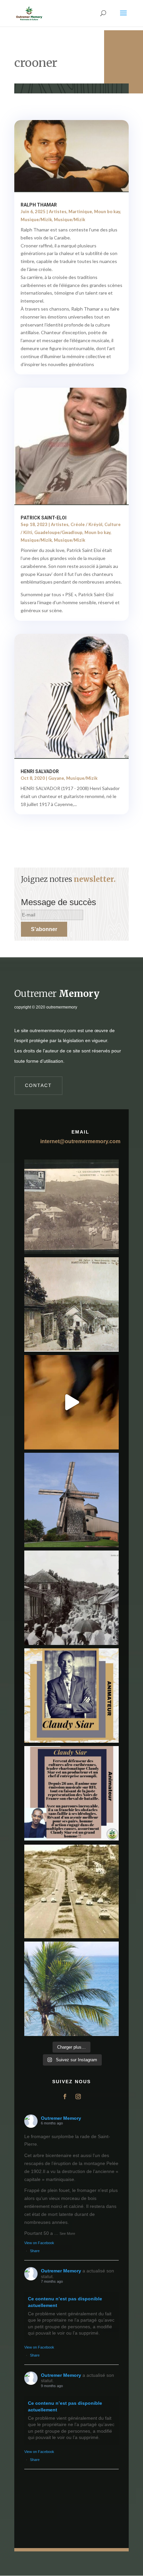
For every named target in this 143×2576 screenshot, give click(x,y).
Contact (38, 1085)
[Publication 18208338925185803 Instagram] (71, 1891)
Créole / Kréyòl (86, 524)
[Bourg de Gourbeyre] (71, 1207)
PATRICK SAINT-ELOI (44, 518)
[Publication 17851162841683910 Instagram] (71, 1500)
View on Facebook (39, 2243)
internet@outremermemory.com (80, 1141)
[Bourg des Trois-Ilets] (71, 1304)
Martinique (80, 211)
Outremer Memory (61, 2118)
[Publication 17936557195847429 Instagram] (71, 1793)
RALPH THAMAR (39, 205)
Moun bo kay (107, 211)
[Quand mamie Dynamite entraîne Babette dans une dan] (71, 1402)
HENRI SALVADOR (40, 771)
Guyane (56, 778)
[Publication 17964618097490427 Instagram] (71, 1695)
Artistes (58, 211)
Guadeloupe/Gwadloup (58, 532)
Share (35, 2251)
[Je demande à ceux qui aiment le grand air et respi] (71, 1989)
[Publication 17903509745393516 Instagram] (71, 1598)
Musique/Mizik (36, 219)
